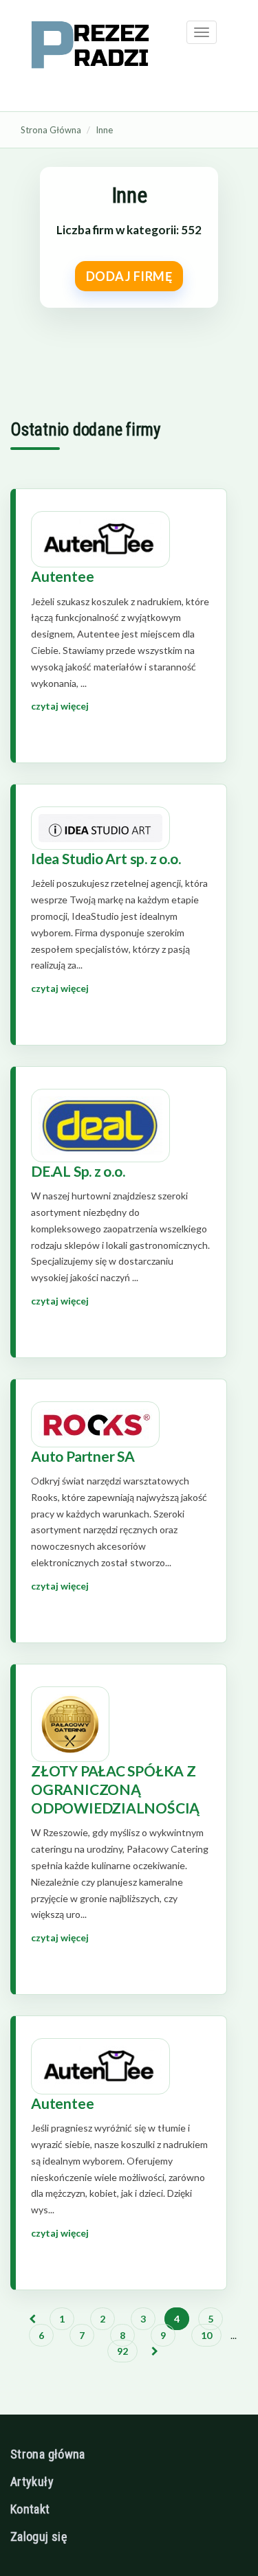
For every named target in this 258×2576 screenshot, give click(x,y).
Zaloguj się (39, 2537)
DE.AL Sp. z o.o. (78, 1171)
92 (122, 2351)
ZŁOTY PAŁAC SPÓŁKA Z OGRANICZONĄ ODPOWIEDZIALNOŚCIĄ (115, 1789)
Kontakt (30, 2509)
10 (206, 2335)
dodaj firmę (129, 276)
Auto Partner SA (83, 1456)
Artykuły (32, 2482)
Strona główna (48, 2454)
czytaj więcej (60, 706)
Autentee (62, 576)
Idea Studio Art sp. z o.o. (106, 858)
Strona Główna (51, 130)
